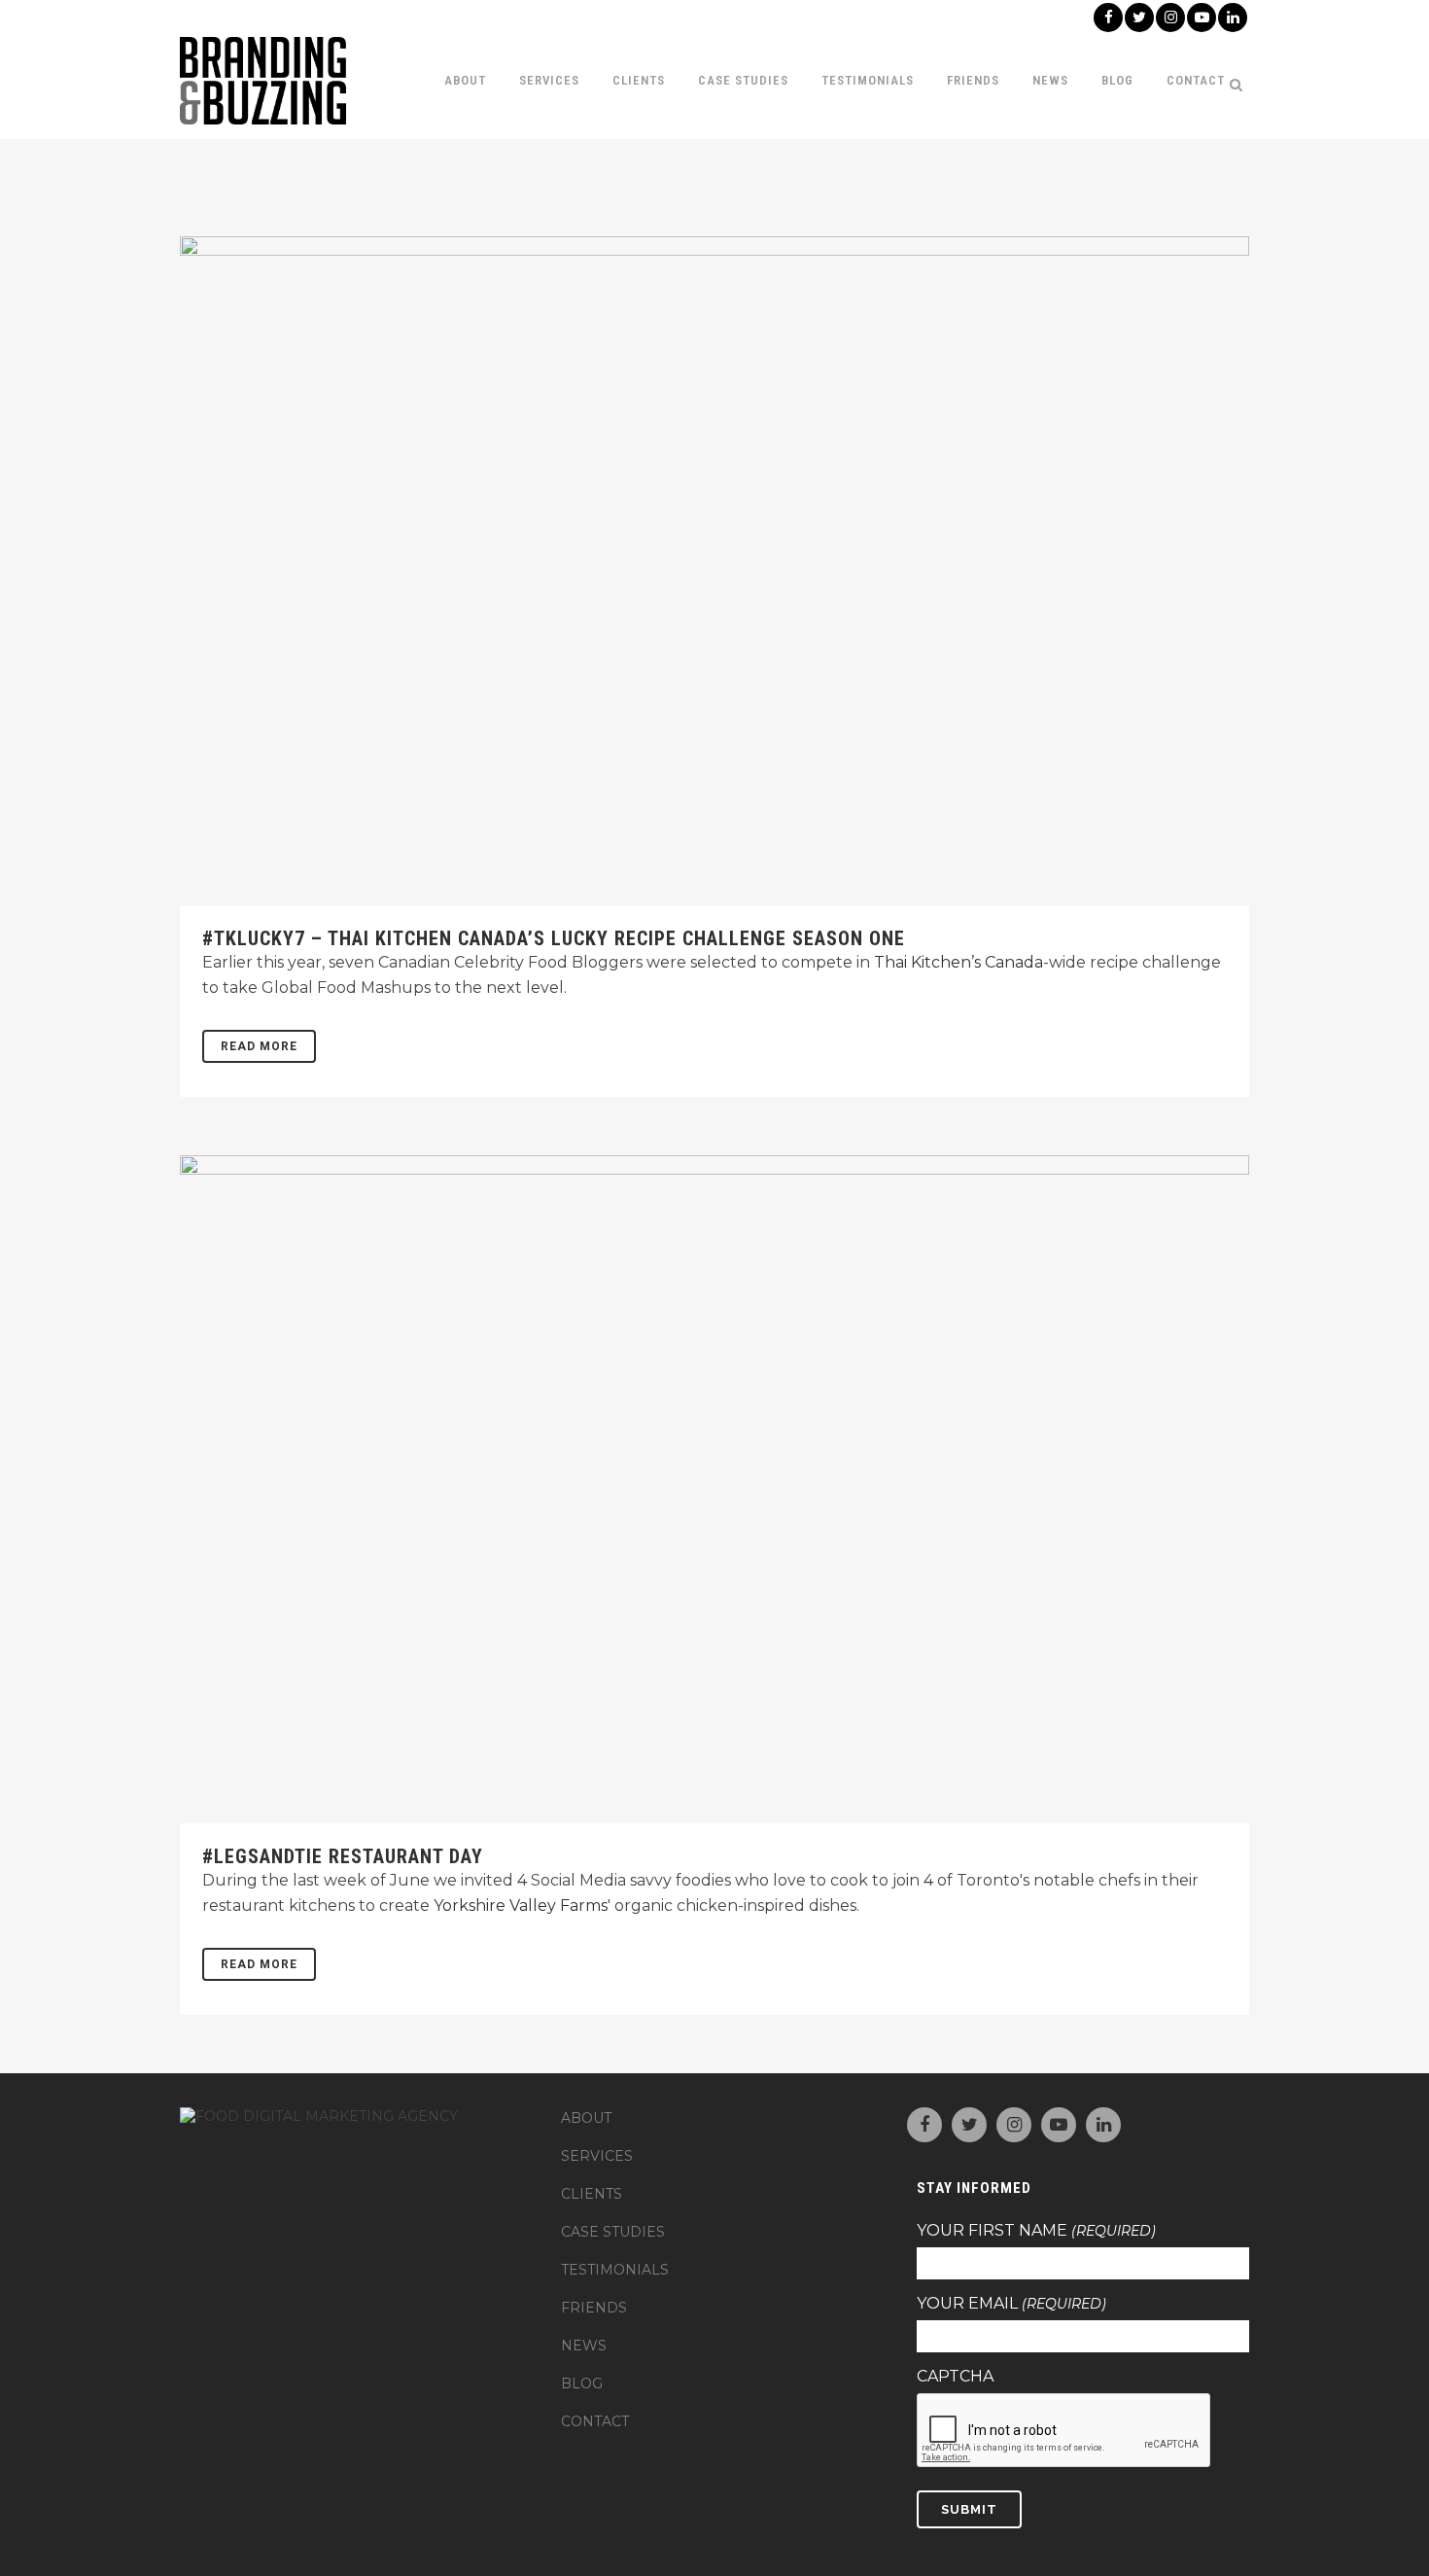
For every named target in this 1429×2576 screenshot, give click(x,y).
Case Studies (613, 2232)
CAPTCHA (955, 2377)
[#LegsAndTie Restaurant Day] (714, 1490)
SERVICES (597, 2156)
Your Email (1011, 2304)
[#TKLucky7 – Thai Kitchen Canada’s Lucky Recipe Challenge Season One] (714, 571)
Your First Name (1036, 2231)
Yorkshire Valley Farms (521, 1906)
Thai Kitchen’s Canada (958, 962)
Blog (582, 2383)
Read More (259, 1046)
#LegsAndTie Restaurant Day (343, 1856)
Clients (592, 2194)
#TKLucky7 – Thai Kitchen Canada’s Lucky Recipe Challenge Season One (554, 938)
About (586, 2118)
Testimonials (615, 2270)
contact (595, 2421)
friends (594, 2308)
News (584, 2346)
